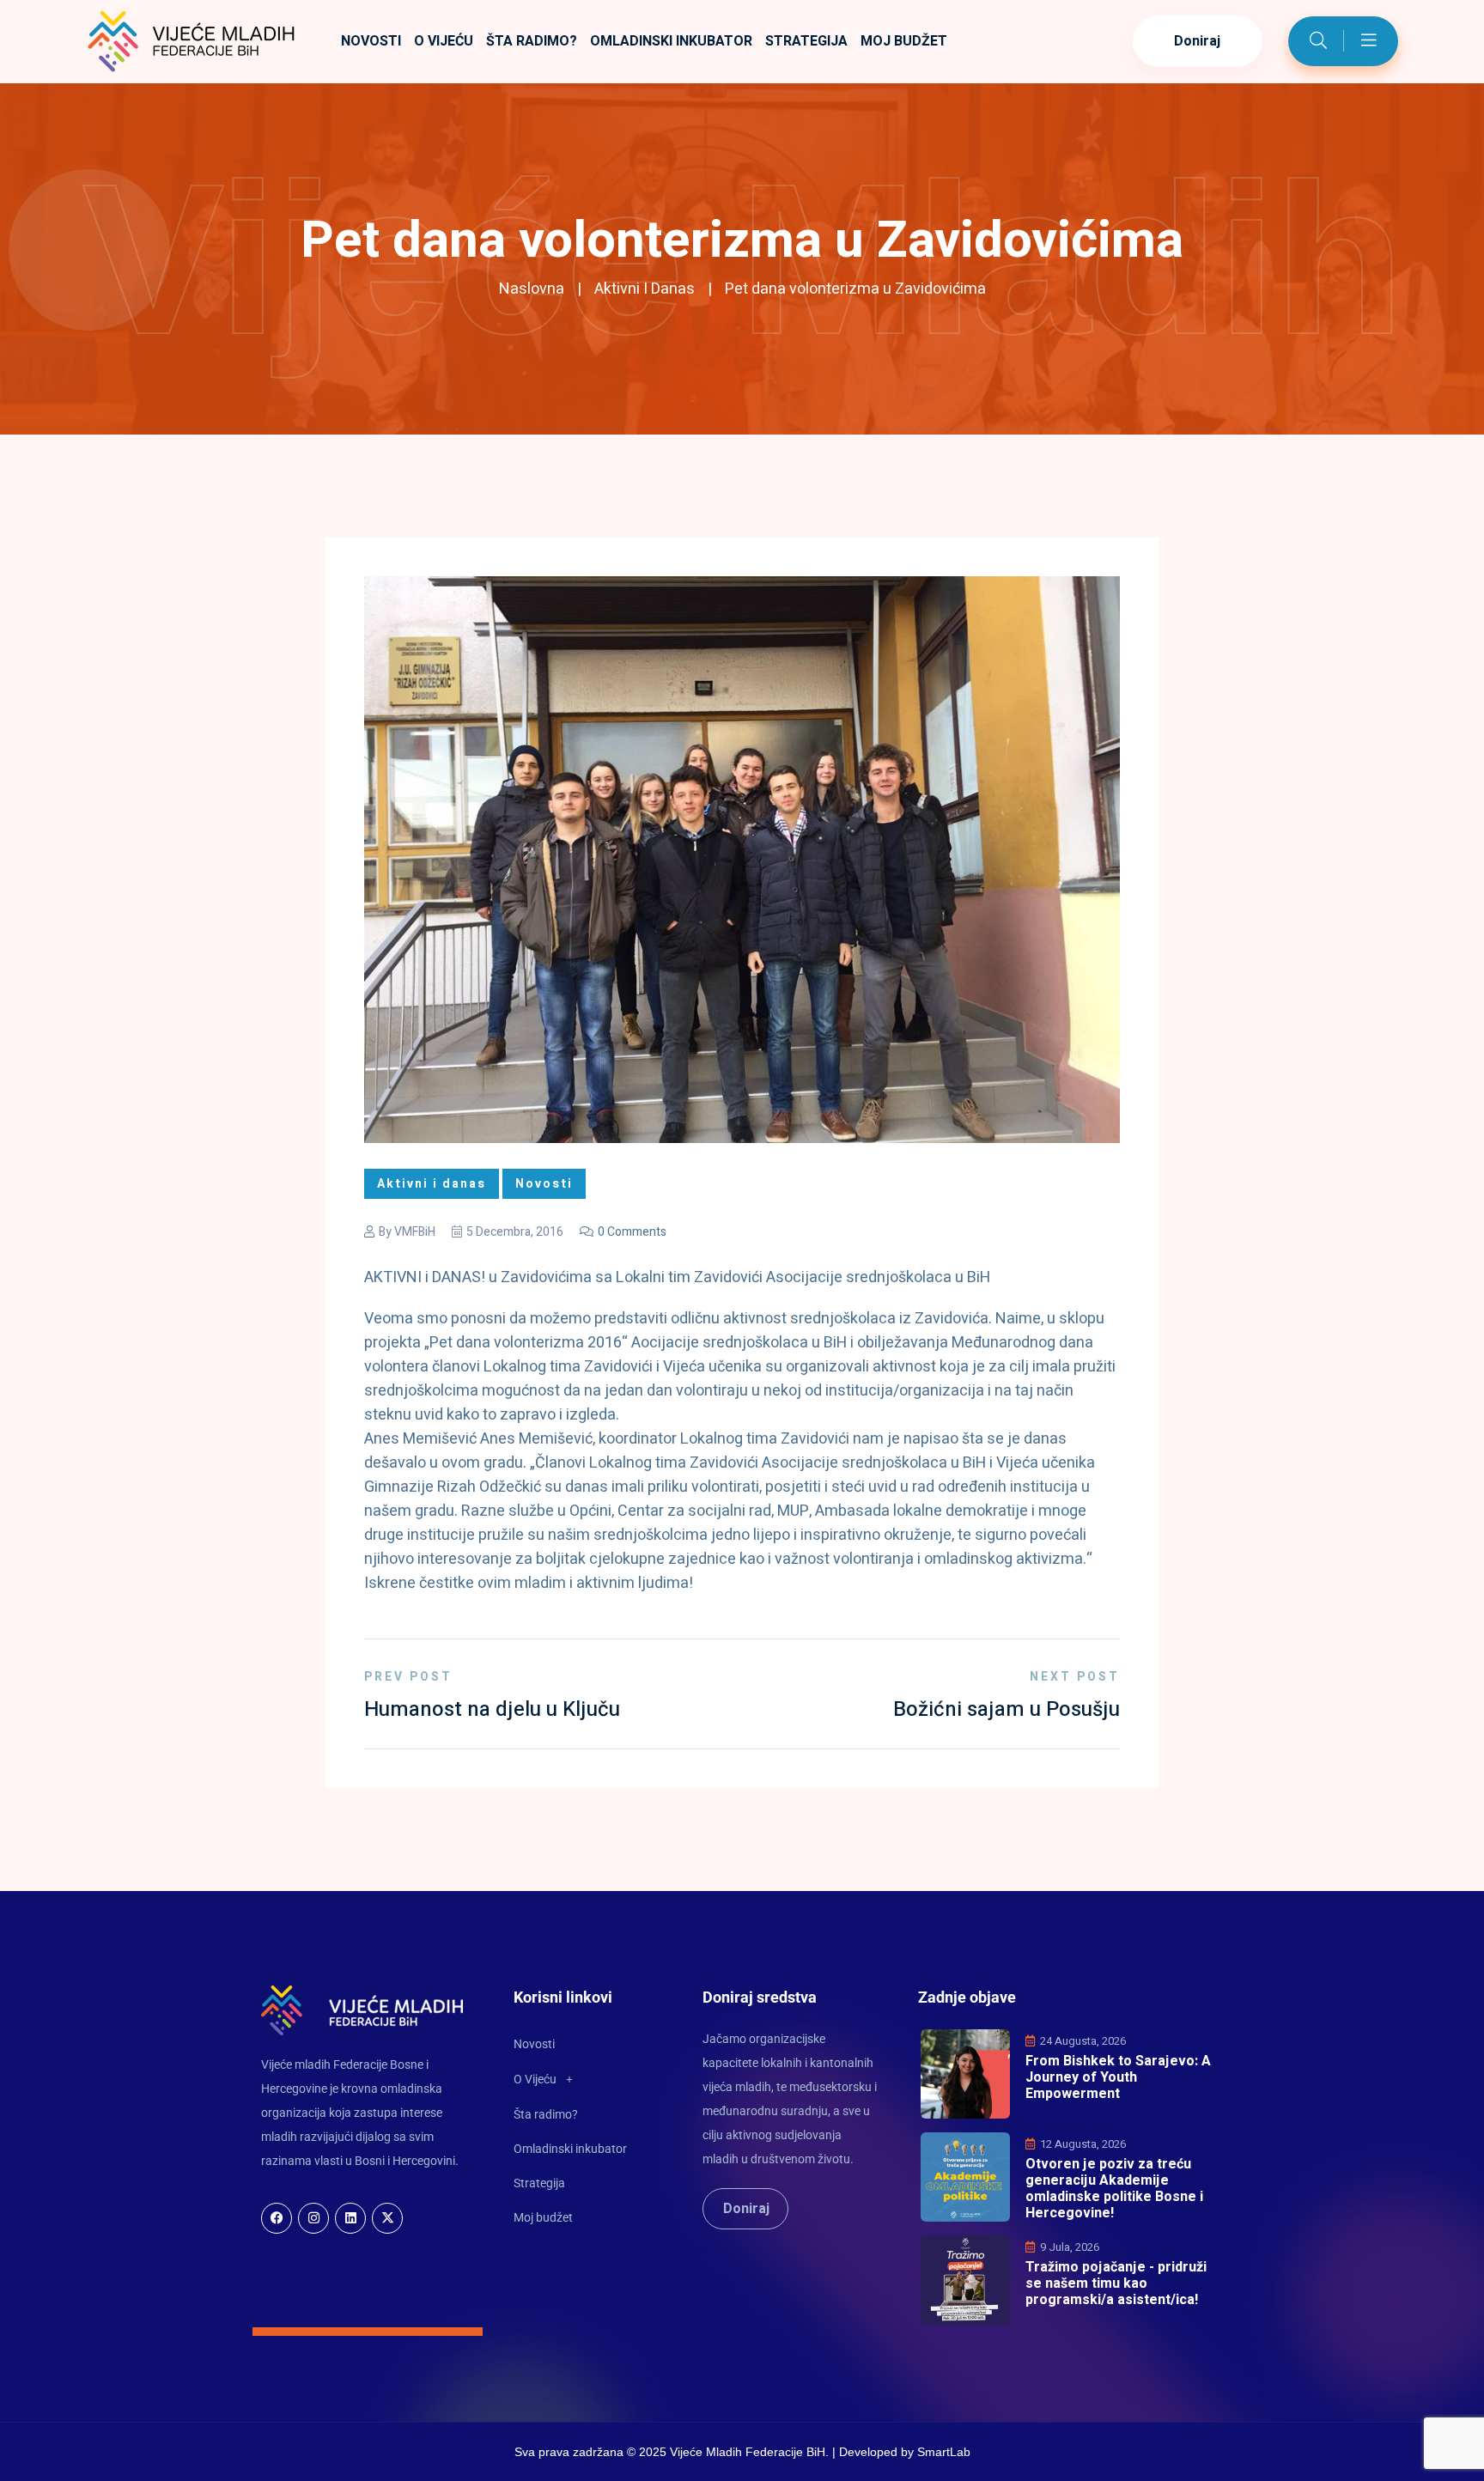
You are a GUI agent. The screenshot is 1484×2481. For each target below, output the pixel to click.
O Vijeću (444, 41)
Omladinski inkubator (671, 41)
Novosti (371, 41)
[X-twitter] (387, 2218)
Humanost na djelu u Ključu (492, 1709)
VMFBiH (415, 1232)
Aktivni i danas (645, 289)
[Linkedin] (350, 2218)
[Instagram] (313, 2218)
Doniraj (1198, 41)
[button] (588, 2079)
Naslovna (532, 289)
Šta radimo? (532, 41)
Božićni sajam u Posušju (1007, 1709)
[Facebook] (277, 2218)
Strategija (806, 41)
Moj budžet (904, 41)
